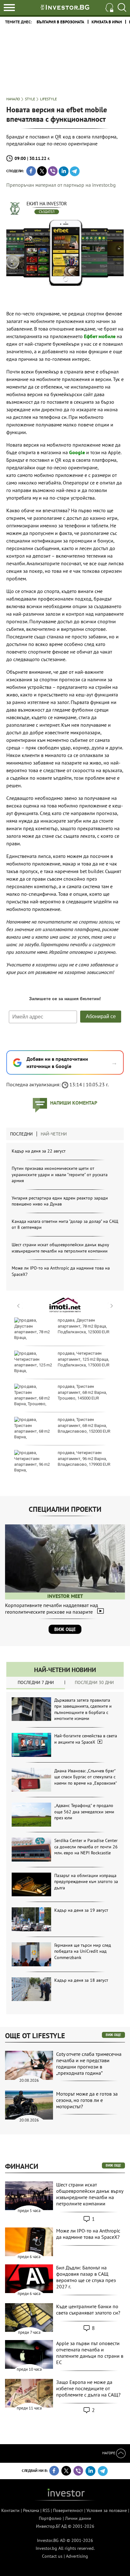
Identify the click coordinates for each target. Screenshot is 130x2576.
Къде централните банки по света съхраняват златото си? (88, 2309)
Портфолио (50, 2518)
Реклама (31, 2510)
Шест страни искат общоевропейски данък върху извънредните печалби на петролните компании (60, 1248)
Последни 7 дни (36, 1682)
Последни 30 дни (94, 1682)
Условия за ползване (107, 2510)
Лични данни (78, 2518)
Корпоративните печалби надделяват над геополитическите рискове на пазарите (52, 1608)
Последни (21, 1134)
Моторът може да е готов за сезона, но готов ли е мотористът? (87, 2100)
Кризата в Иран (107, 22)
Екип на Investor (47, 204)
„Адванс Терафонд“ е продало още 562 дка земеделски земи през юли (84, 1812)
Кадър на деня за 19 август (81, 1910)
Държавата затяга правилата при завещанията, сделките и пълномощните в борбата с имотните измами (83, 1709)
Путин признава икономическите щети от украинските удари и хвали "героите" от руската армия (60, 1174)
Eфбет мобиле (100, 336)
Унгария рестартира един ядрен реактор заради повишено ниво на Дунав (60, 1201)
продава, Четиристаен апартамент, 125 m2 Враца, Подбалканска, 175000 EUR (84, 1359)
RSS (46, 2510)
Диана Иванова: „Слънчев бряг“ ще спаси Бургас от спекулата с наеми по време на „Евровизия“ (86, 1777)
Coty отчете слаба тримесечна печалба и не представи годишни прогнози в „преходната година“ (89, 2063)
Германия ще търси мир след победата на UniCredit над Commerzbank (83, 1951)
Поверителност (68, 2510)
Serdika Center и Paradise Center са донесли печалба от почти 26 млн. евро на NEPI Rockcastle (86, 1847)
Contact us (52, 2556)
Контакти (10, 2510)
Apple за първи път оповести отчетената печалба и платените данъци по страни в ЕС (90, 2353)
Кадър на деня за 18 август (81, 1980)
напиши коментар (74, 1103)
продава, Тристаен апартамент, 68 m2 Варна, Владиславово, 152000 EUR (84, 1425)
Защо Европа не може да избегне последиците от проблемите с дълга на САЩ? (88, 2388)
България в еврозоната (60, 22)
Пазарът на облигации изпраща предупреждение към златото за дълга (86, 1882)
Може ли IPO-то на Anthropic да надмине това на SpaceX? (88, 2234)
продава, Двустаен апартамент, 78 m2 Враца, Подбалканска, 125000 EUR (84, 1326)
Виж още (65, 1629)
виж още (113, 2035)
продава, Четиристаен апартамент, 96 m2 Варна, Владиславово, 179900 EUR (84, 1458)
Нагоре (109, 2453)
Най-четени (54, 1134)
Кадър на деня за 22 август (39, 1151)
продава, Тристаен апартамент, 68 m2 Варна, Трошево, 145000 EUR (82, 1392)
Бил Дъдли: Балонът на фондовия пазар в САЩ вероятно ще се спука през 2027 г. (86, 2277)
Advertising (77, 2556)
